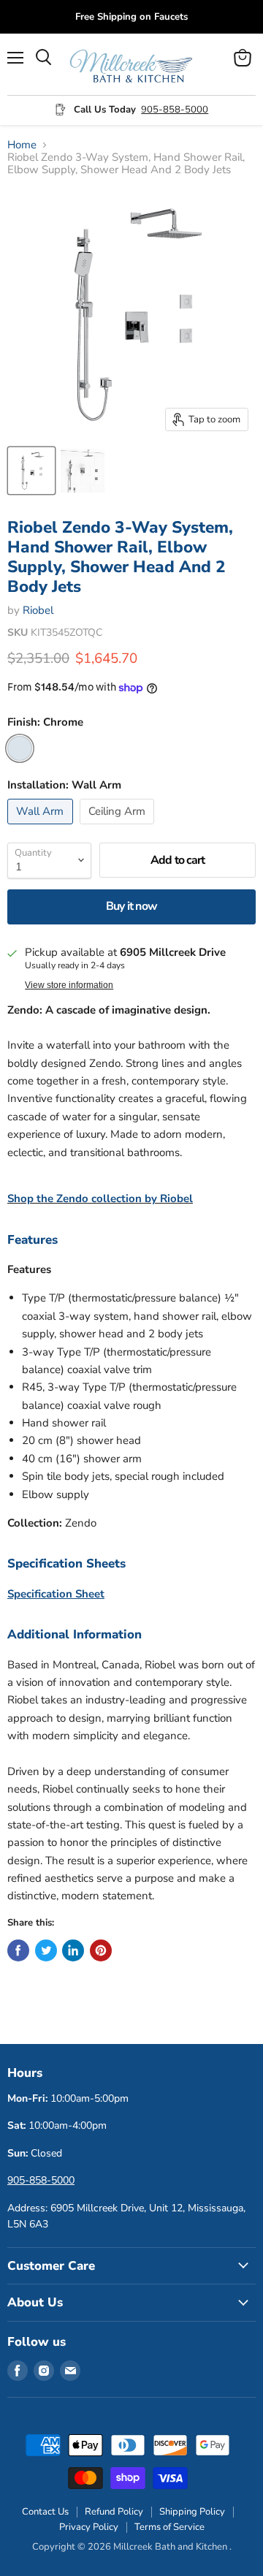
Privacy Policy (89, 2527)
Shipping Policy (192, 2512)
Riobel (38, 610)
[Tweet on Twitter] (46, 1950)
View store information (69, 985)
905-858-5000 (175, 110)
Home (22, 145)
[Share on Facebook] (18, 1950)
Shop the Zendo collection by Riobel (100, 1198)
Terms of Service (169, 2527)
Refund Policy (114, 2512)
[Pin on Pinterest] (101, 1950)
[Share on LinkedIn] (73, 1950)
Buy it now (131, 906)
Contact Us (45, 2512)
